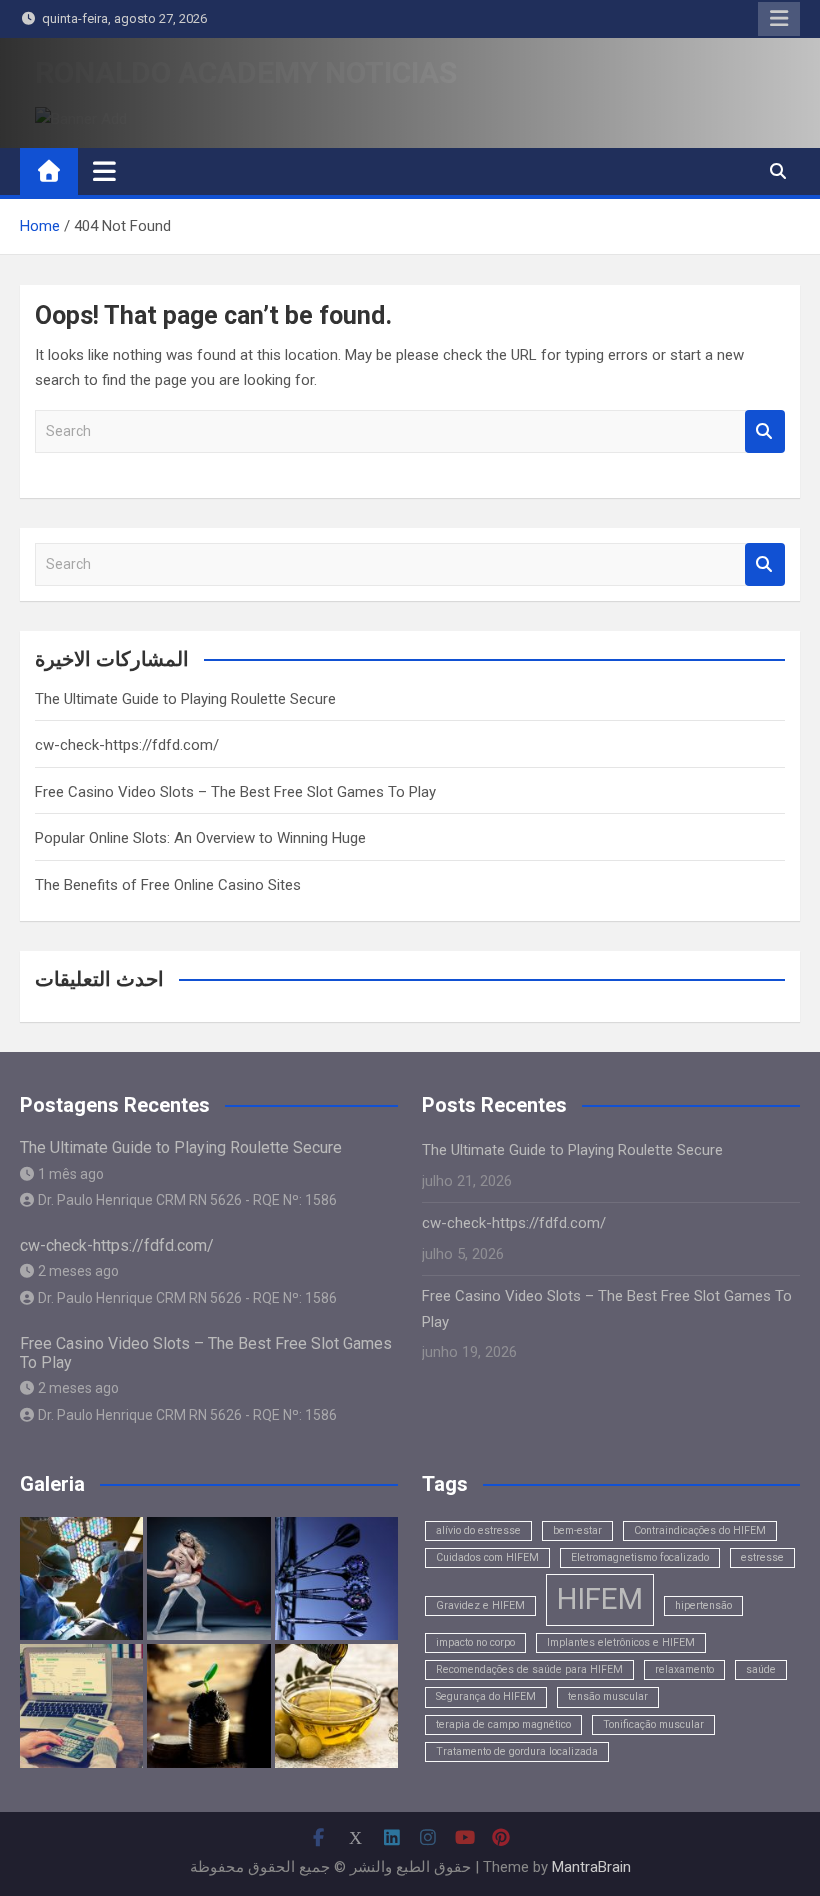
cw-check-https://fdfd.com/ (127, 745)
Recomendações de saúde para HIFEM (529, 1669)
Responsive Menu (779, 19)
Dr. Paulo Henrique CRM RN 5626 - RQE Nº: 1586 (187, 1200)
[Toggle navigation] (104, 171)
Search (765, 431)
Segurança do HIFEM (486, 1696)
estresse (762, 1557)
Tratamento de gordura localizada (517, 1751)
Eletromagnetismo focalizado (640, 1557)
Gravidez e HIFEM (480, 1605)
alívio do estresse (478, 1530)
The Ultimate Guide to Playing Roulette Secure (185, 699)
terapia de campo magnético (503, 1724)
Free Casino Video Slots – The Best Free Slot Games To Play (235, 792)
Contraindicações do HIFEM (700, 1530)
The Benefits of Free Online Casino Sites (168, 885)
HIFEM (600, 1599)
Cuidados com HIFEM (487, 1557)
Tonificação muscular (653, 1724)
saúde (761, 1669)
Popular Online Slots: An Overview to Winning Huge (200, 838)
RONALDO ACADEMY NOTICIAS (246, 72)
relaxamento (684, 1669)
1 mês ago (71, 1174)
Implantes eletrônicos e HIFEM (621, 1642)
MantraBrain (591, 1867)
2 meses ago (78, 1271)
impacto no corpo (475, 1642)
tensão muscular (608, 1696)
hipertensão (703, 1605)
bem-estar (577, 1530)
